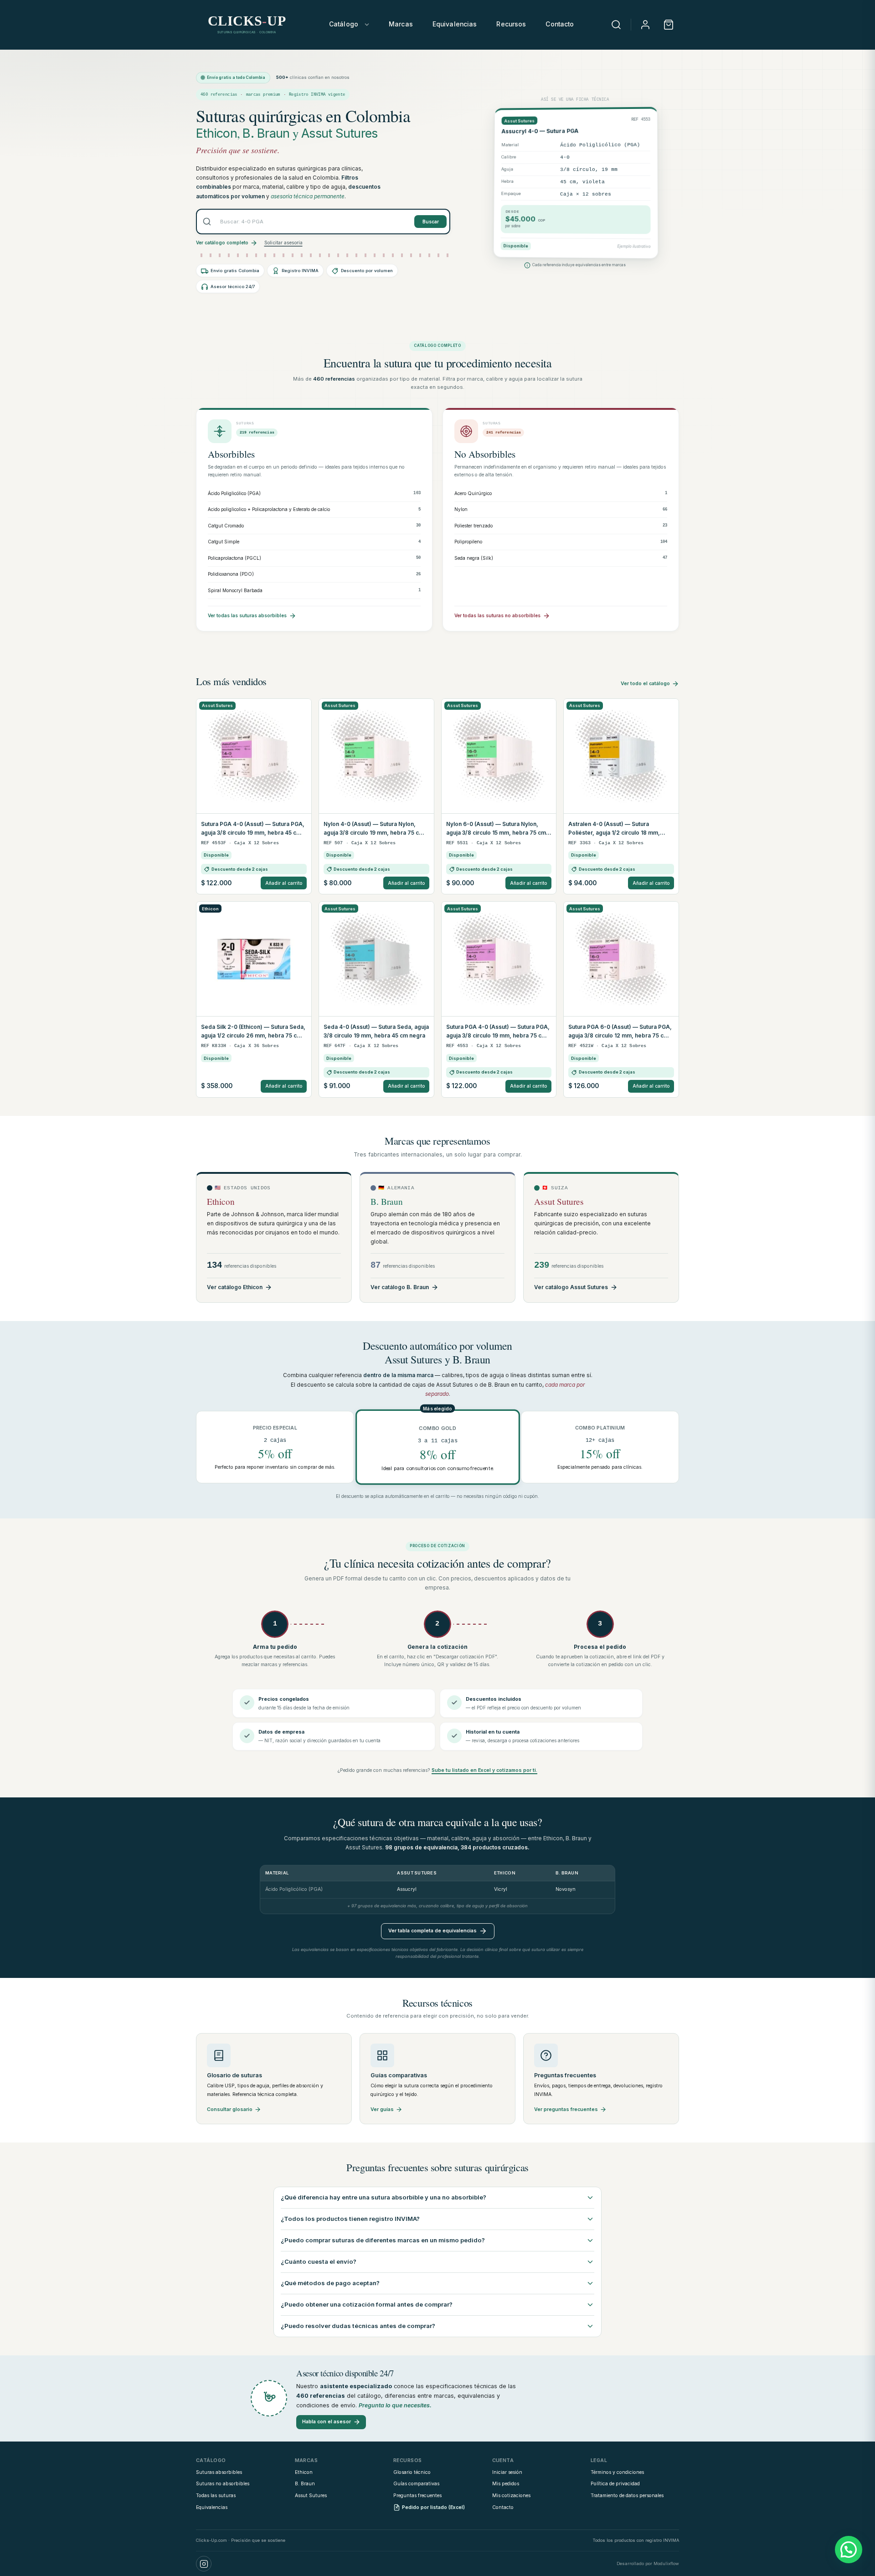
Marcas (401, 24)
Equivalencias (455, 24)
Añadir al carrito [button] (284, 883)
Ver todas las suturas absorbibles (247, 615)
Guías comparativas (416, 2484)
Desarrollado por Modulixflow (648, 2563)
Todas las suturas (216, 2496)
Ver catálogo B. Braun (400, 1287)
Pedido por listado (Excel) (433, 2507)
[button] (849, 2550)
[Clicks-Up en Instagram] (204, 2564)
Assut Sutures (339, 133)
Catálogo (344, 24)
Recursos (511, 24)
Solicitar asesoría (283, 243)
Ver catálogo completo (222, 243)
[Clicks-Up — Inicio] (247, 25)
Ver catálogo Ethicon (235, 1287)
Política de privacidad (615, 2484)
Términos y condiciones (617, 2472)
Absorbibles (231, 454)
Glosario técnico (412, 2472)
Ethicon (216, 133)
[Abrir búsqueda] (616, 25)
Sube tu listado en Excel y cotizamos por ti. (484, 1770)
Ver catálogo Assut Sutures (571, 1287)
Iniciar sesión (507, 2472)
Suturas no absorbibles (223, 2484)
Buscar (431, 222)
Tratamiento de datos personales (627, 2496)
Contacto (560, 24)
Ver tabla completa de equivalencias (432, 1931)
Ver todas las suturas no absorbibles (497, 615)
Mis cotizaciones (511, 2496)
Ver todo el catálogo (645, 684)
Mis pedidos (506, 2484)
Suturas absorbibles (219, 2472)
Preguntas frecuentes (417, 2496)
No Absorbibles (485, 454)
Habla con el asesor (327, 2422)
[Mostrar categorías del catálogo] (367, 25)
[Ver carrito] (669, 25)
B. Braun (266, 133)
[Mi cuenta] (645, 25)
